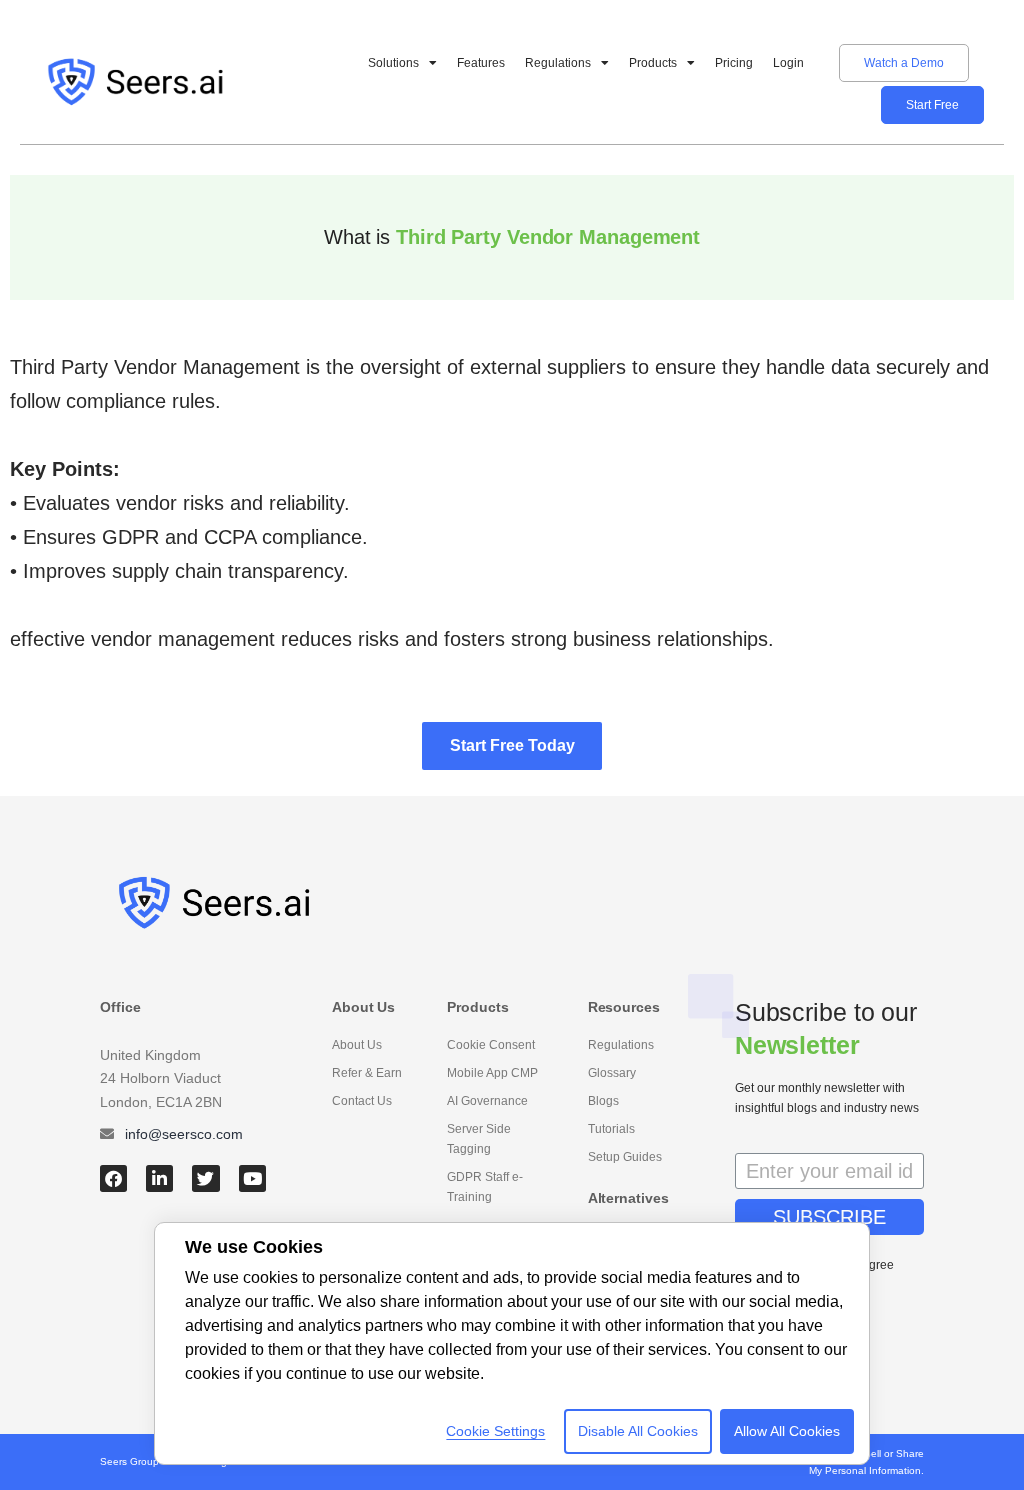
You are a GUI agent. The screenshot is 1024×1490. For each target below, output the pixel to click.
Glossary (612, 1073)
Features (481, 63)
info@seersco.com (184, 1134)
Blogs (603, 1101)
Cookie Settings (495, 1431)
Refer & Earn (367, 1073)
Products (653, 63)
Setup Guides (625, 1157)
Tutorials (611, 1129)
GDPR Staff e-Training (485, 1187)
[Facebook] (113, 1178)
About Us (357, 1045)
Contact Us (362, 1101)
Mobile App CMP (492, 1073)
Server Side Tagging (479, 1139)
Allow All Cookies (787, 1431)
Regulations (558, 63)
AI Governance (487, 1101)
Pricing (734, 63)
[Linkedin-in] (159, 1178)
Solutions (393, 63)
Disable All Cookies (638, 1431)
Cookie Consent (491, 1045)
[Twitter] (205, 1178)
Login (788, 63)
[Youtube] (252, 1178)
